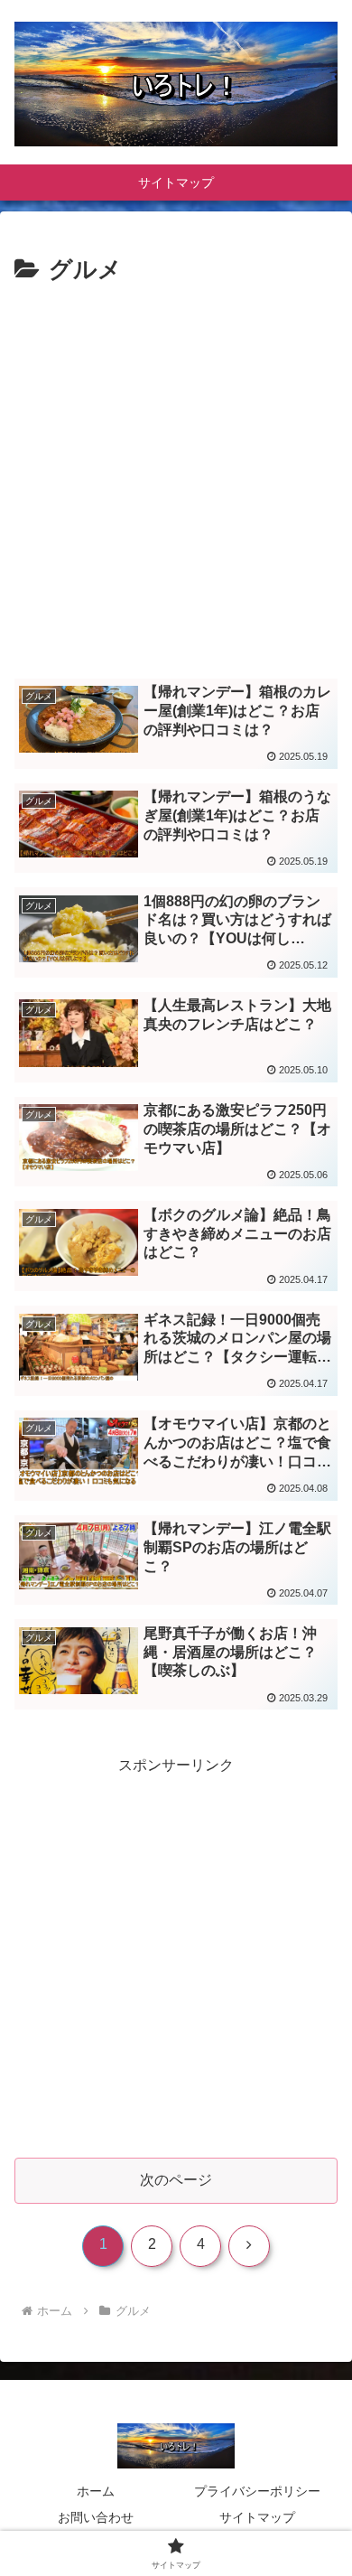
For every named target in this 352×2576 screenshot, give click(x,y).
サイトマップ (257, 2517)
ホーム (96, 2491)
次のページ (176, 2180)
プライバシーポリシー (257, 2491)
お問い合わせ (96, 2517)
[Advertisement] (176, 476)
